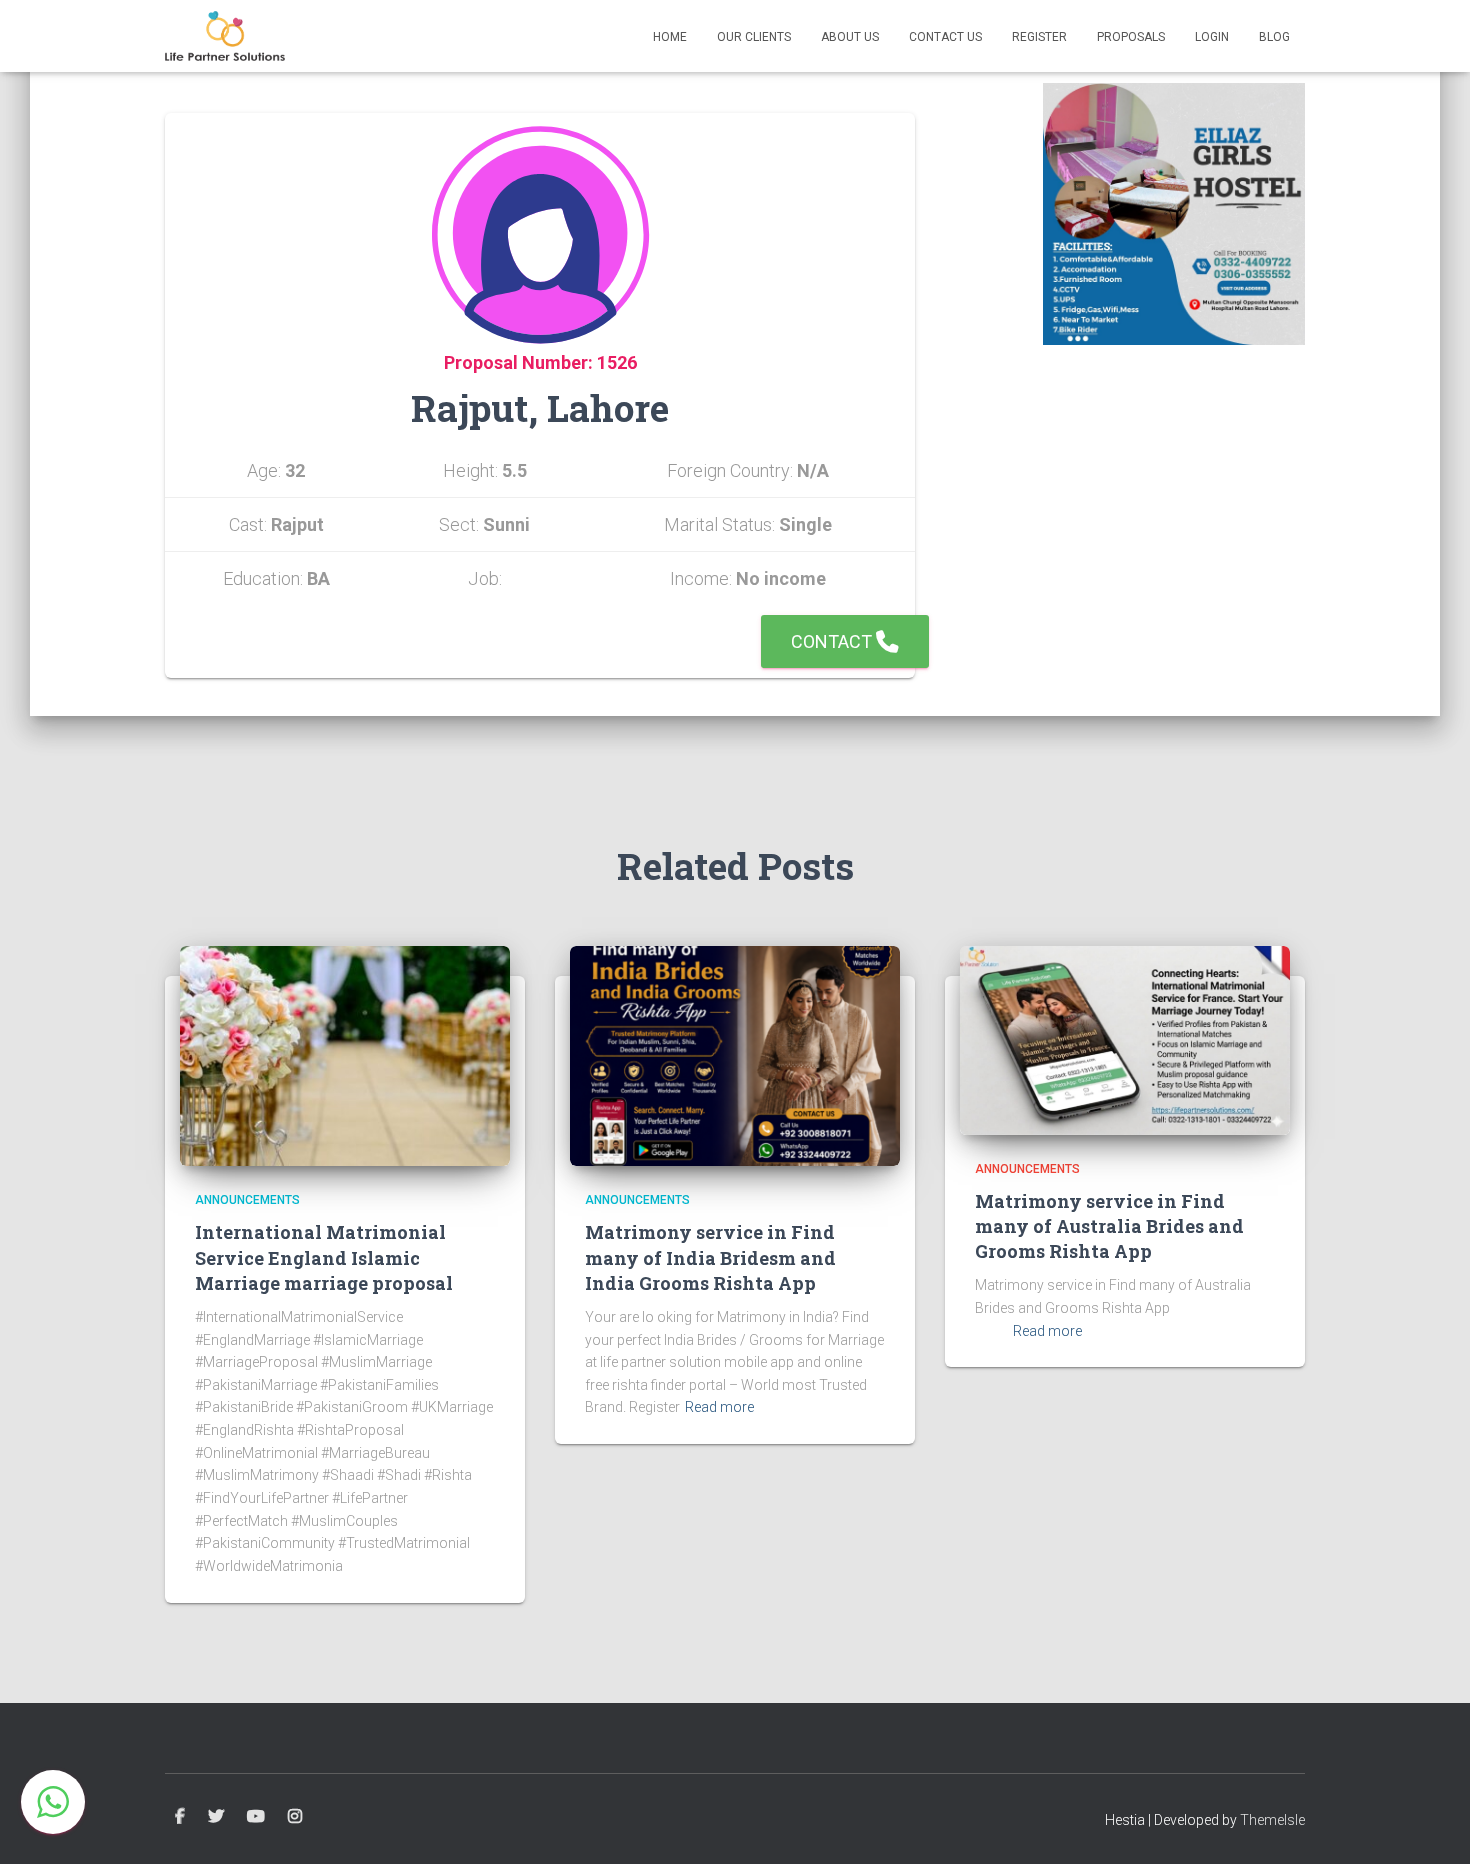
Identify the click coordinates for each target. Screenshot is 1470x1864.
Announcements (247, 1200)
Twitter (216, 1817)
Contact (833, 641)
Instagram (295, 1817)
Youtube (256, 1817)
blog (1274, 37)
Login (1212, 37)
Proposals (1131, 37)
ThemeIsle (1272, 1820)
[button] (53, 1802)
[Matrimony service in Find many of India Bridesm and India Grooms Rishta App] (735, 1055)
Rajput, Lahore (540, 407)
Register (1039, 37)
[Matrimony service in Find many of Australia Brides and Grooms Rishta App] (1125, 1039)
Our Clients (754, 37)
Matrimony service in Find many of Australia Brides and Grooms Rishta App (1109, 1226)
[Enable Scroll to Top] (1430, 1824)
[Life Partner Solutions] (225, 36)
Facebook (180, 1817)
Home (670, 37)
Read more (719, 1407)
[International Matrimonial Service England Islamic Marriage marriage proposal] (345, 1055)
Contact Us (945, 37)
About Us (850, 37)
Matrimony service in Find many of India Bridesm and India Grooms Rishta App (710, 1257)
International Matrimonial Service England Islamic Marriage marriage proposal (324, 1257)
